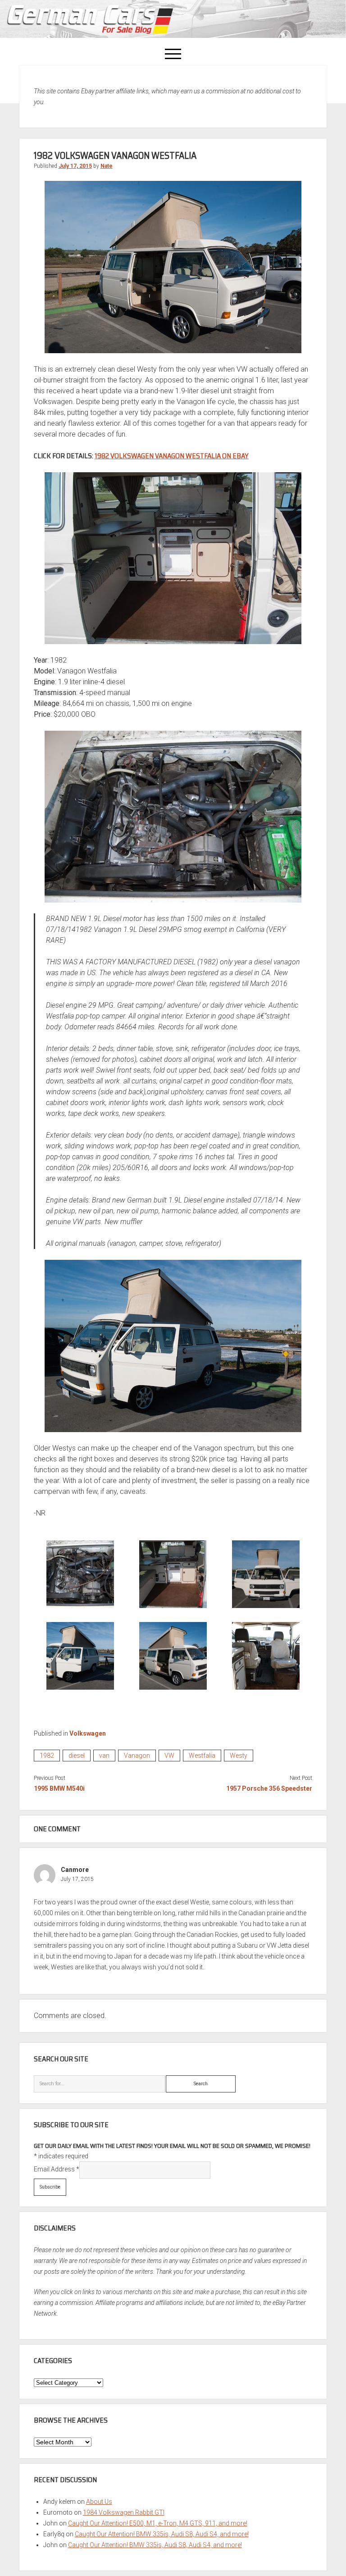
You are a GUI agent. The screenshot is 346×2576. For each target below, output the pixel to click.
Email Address (57, 2169)
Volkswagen (88, 1733)
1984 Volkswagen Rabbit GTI (124, 2512)
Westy (239, 1756)
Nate (107, 166)
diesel (77, 1756)
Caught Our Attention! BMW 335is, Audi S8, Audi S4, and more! (162, 2534)
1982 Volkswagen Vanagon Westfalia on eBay (172, 456)
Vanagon (137, 1756)
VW (169, 1756)
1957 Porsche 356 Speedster (269, 1788)
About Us (99, 2502)
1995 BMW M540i (59, 1788)
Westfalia (202, 1756)
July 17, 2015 (75, 166)
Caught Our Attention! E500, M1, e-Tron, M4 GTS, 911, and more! (158, 2523)
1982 (47, 1756)
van (104, 1756)
